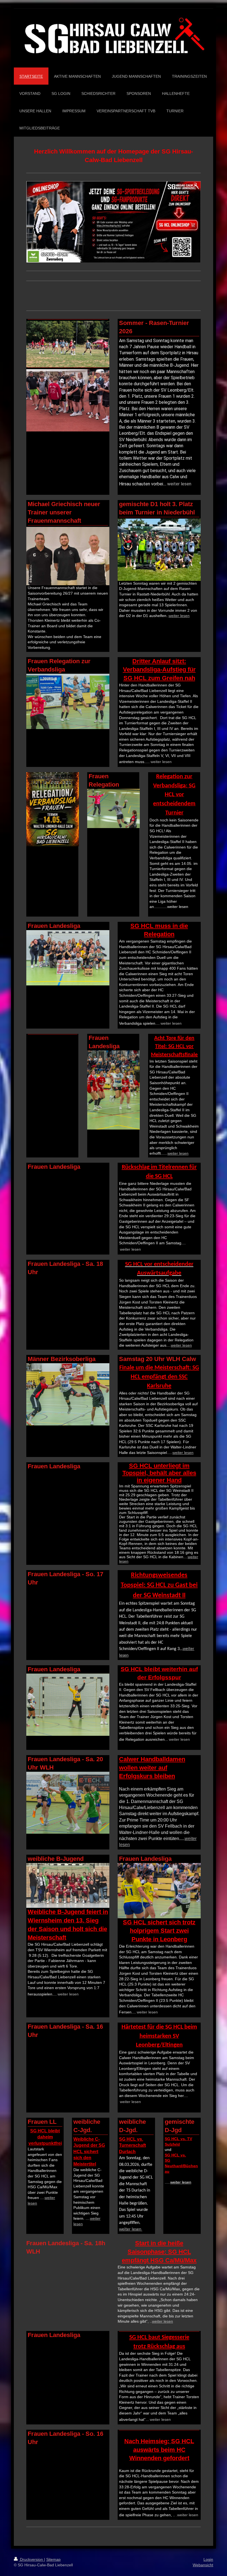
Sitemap (53, 2559)
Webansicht (203, 2565)
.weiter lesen (187, 2515)
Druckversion (31, 2559)
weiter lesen (179, 484)
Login (208, 2559)
